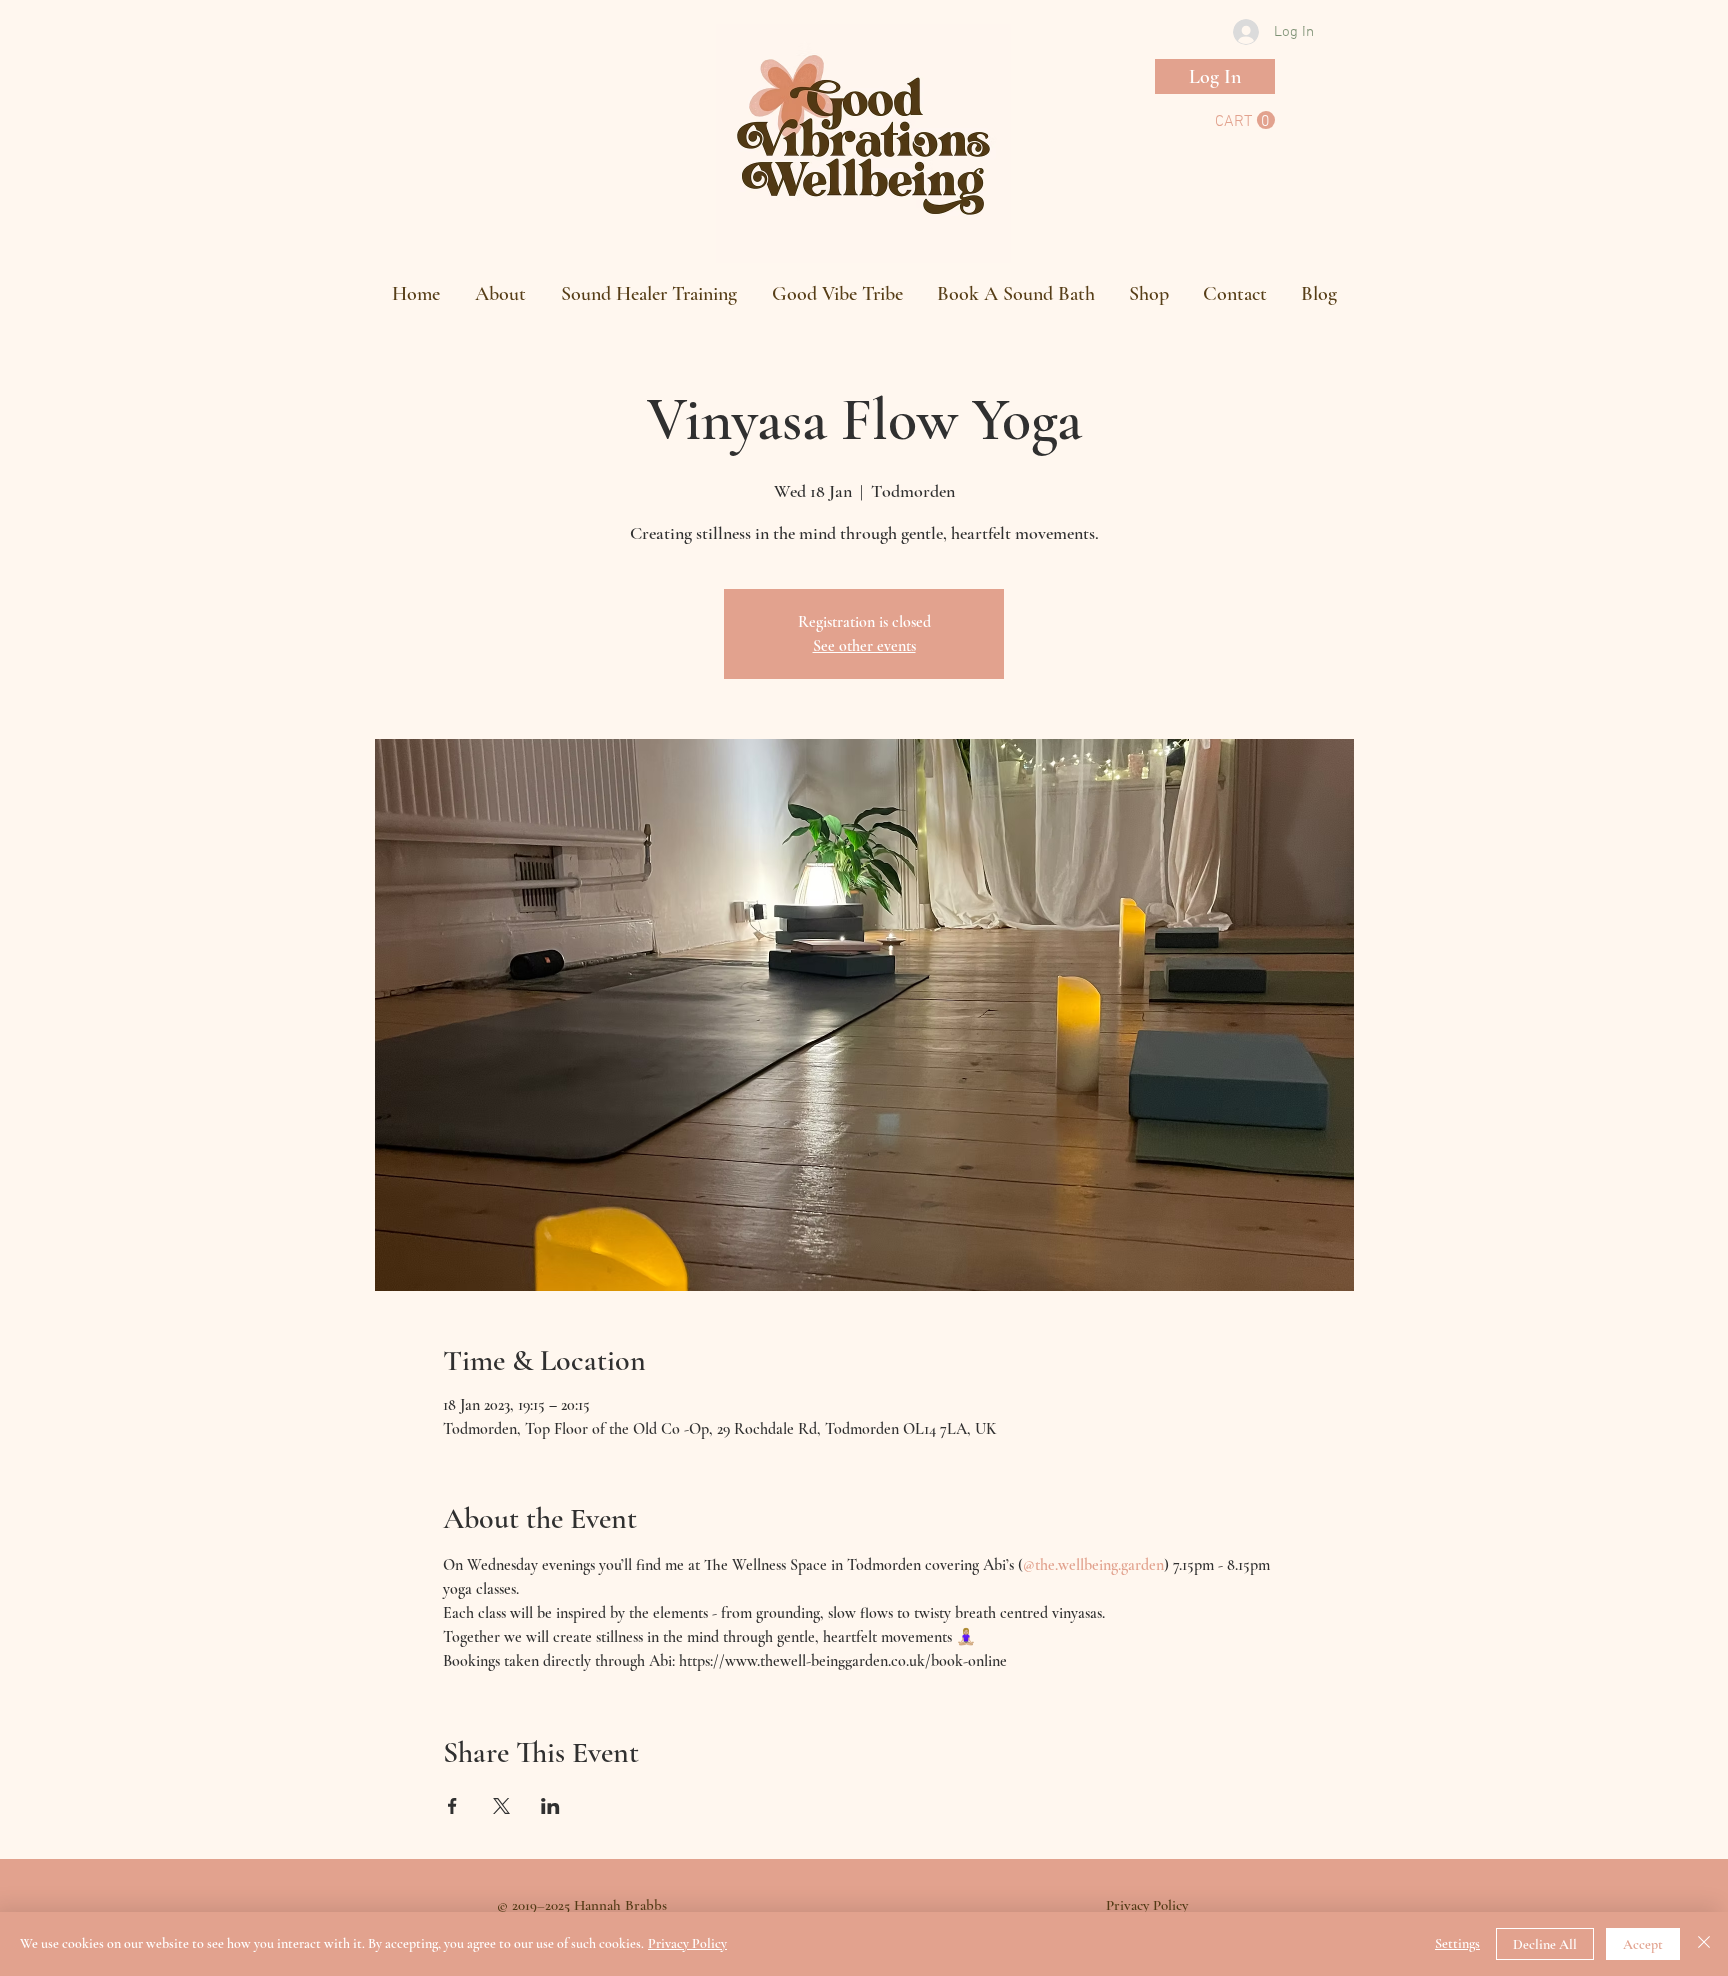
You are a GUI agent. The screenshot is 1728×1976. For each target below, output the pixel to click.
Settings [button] (1457, 1943)
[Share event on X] (501, 1806)
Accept (1643, 1944)
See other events (864, 646)
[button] (1245, 120)
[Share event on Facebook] (452, 1806)
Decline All (1545, 1944)
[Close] (1704, 1944)
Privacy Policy (687, 1943)
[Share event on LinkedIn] (550, 1806)
